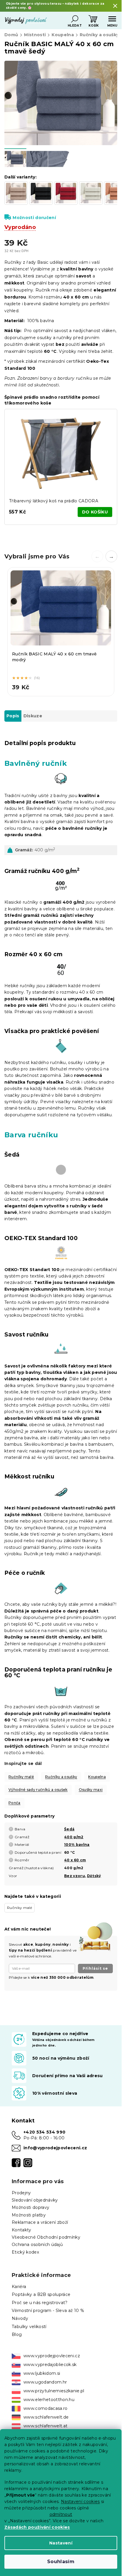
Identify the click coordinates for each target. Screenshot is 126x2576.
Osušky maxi (91, 1790)
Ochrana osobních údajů (37, 2245)
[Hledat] (75, 19)
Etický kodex (25, 2252)
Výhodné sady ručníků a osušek (38, 1790)
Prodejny (21, 2193)
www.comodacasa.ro (46, 2408)
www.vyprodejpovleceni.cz (52, 2356)
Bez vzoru (75, 1876)
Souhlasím (61, 2562)
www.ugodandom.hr (45, 2382)
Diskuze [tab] (33, 716)
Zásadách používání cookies (37, 2527)
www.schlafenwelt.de (46, 2417)
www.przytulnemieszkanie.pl (54, 2391)
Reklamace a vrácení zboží (40, 2222)
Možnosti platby (29, 2215)
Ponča (15, 1803)
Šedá (69, 1829)
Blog (17, 2334)
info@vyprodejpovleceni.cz (55, 2148)
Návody (20, 2318)
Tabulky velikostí (29, 2327)
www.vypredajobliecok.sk (50, 2365)
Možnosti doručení (34, 218)
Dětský (94, 1876)
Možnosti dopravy (30, 2207)
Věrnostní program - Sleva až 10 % (48, 2311)
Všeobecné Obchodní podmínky (46, 2237)
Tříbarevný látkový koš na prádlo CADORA (54, 501)
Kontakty (22, 2230)
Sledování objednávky (35, 2200)
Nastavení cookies (80, 2502)
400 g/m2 (74, 1837)
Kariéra (19, 2287)
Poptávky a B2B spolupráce (41, 2294)
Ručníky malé (21, 1777)
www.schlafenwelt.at (45, 2426)
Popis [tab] (13, 716)
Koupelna (97, 1777)
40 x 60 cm (75, 1860)
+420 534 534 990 (44, 2132)
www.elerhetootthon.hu (49, 2400)
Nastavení (61, 2543)
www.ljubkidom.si (42, 2373)
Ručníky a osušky (61, 1777)
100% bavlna (77, 1845)
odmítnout (61, 2514)
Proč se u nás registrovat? (40, 2303)
